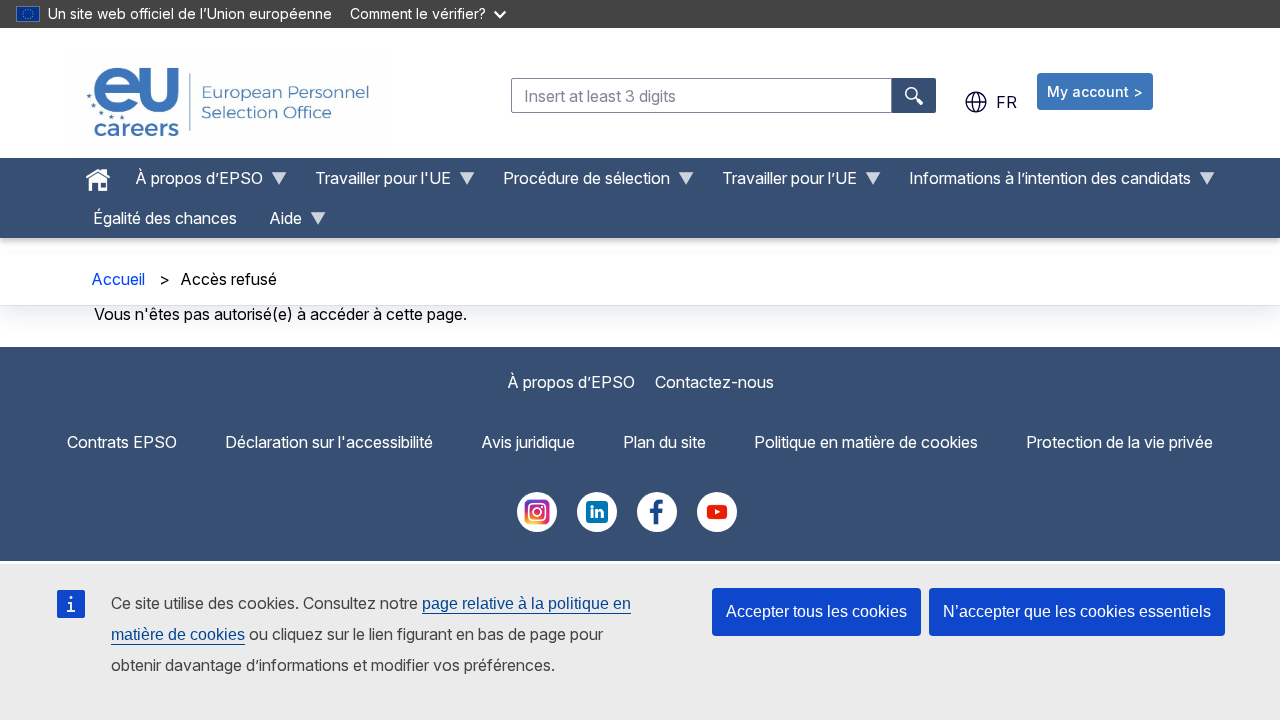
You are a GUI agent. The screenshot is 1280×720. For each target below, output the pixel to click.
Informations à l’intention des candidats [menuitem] (1042, 183)
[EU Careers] (228, 102)
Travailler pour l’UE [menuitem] (781, 183)
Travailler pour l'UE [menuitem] (375, 183)
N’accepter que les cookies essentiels (1077, 611)
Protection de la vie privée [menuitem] (1119, 442)
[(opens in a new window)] (537, 526)
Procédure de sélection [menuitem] (578, 183)
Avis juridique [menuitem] (528, 442)
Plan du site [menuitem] (664, 442)
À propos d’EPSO (571, 382)
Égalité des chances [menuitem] (165, 218)
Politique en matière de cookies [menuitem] (866, 442)
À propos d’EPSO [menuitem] (191, 183)
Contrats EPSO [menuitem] (122, 442)
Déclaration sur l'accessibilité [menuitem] (329, 442)
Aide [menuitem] (277, 223)
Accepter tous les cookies (816, 611)
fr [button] (1006, 102)
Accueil (118, 279)
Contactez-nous (714, 382)
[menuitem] (98, 175)
